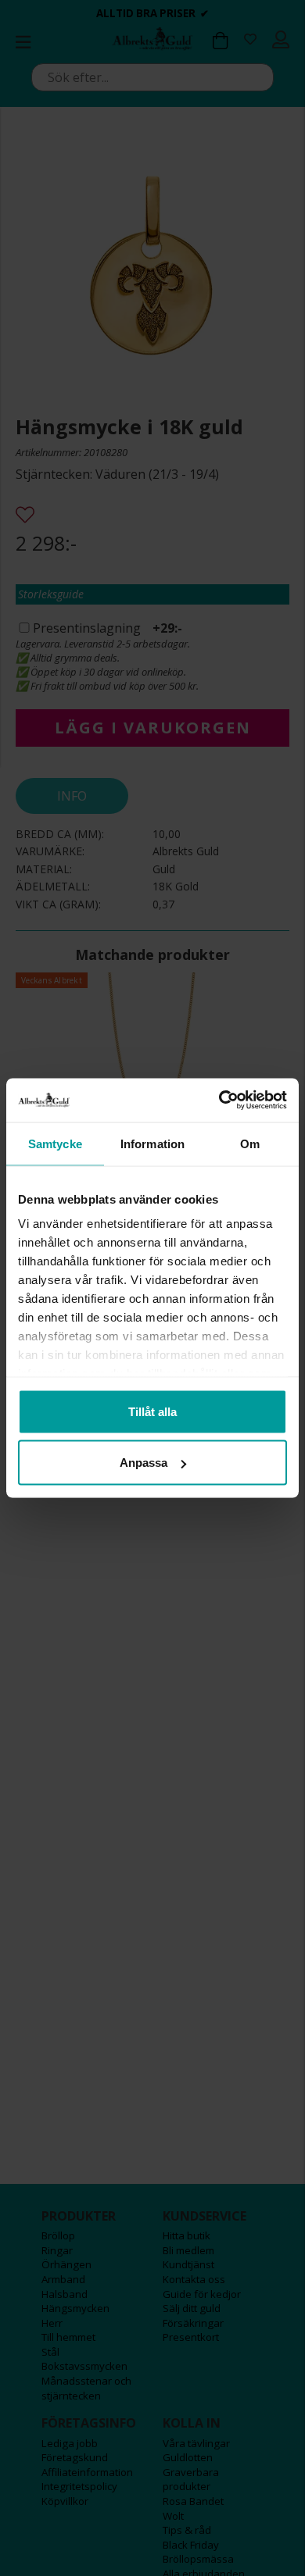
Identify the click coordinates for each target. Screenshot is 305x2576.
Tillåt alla (152, 1411)
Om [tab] (250, 1143)
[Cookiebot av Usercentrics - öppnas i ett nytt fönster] (219, 1101)
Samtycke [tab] (55, 1143)
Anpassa (144, 1463)
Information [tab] (152, 1143)
